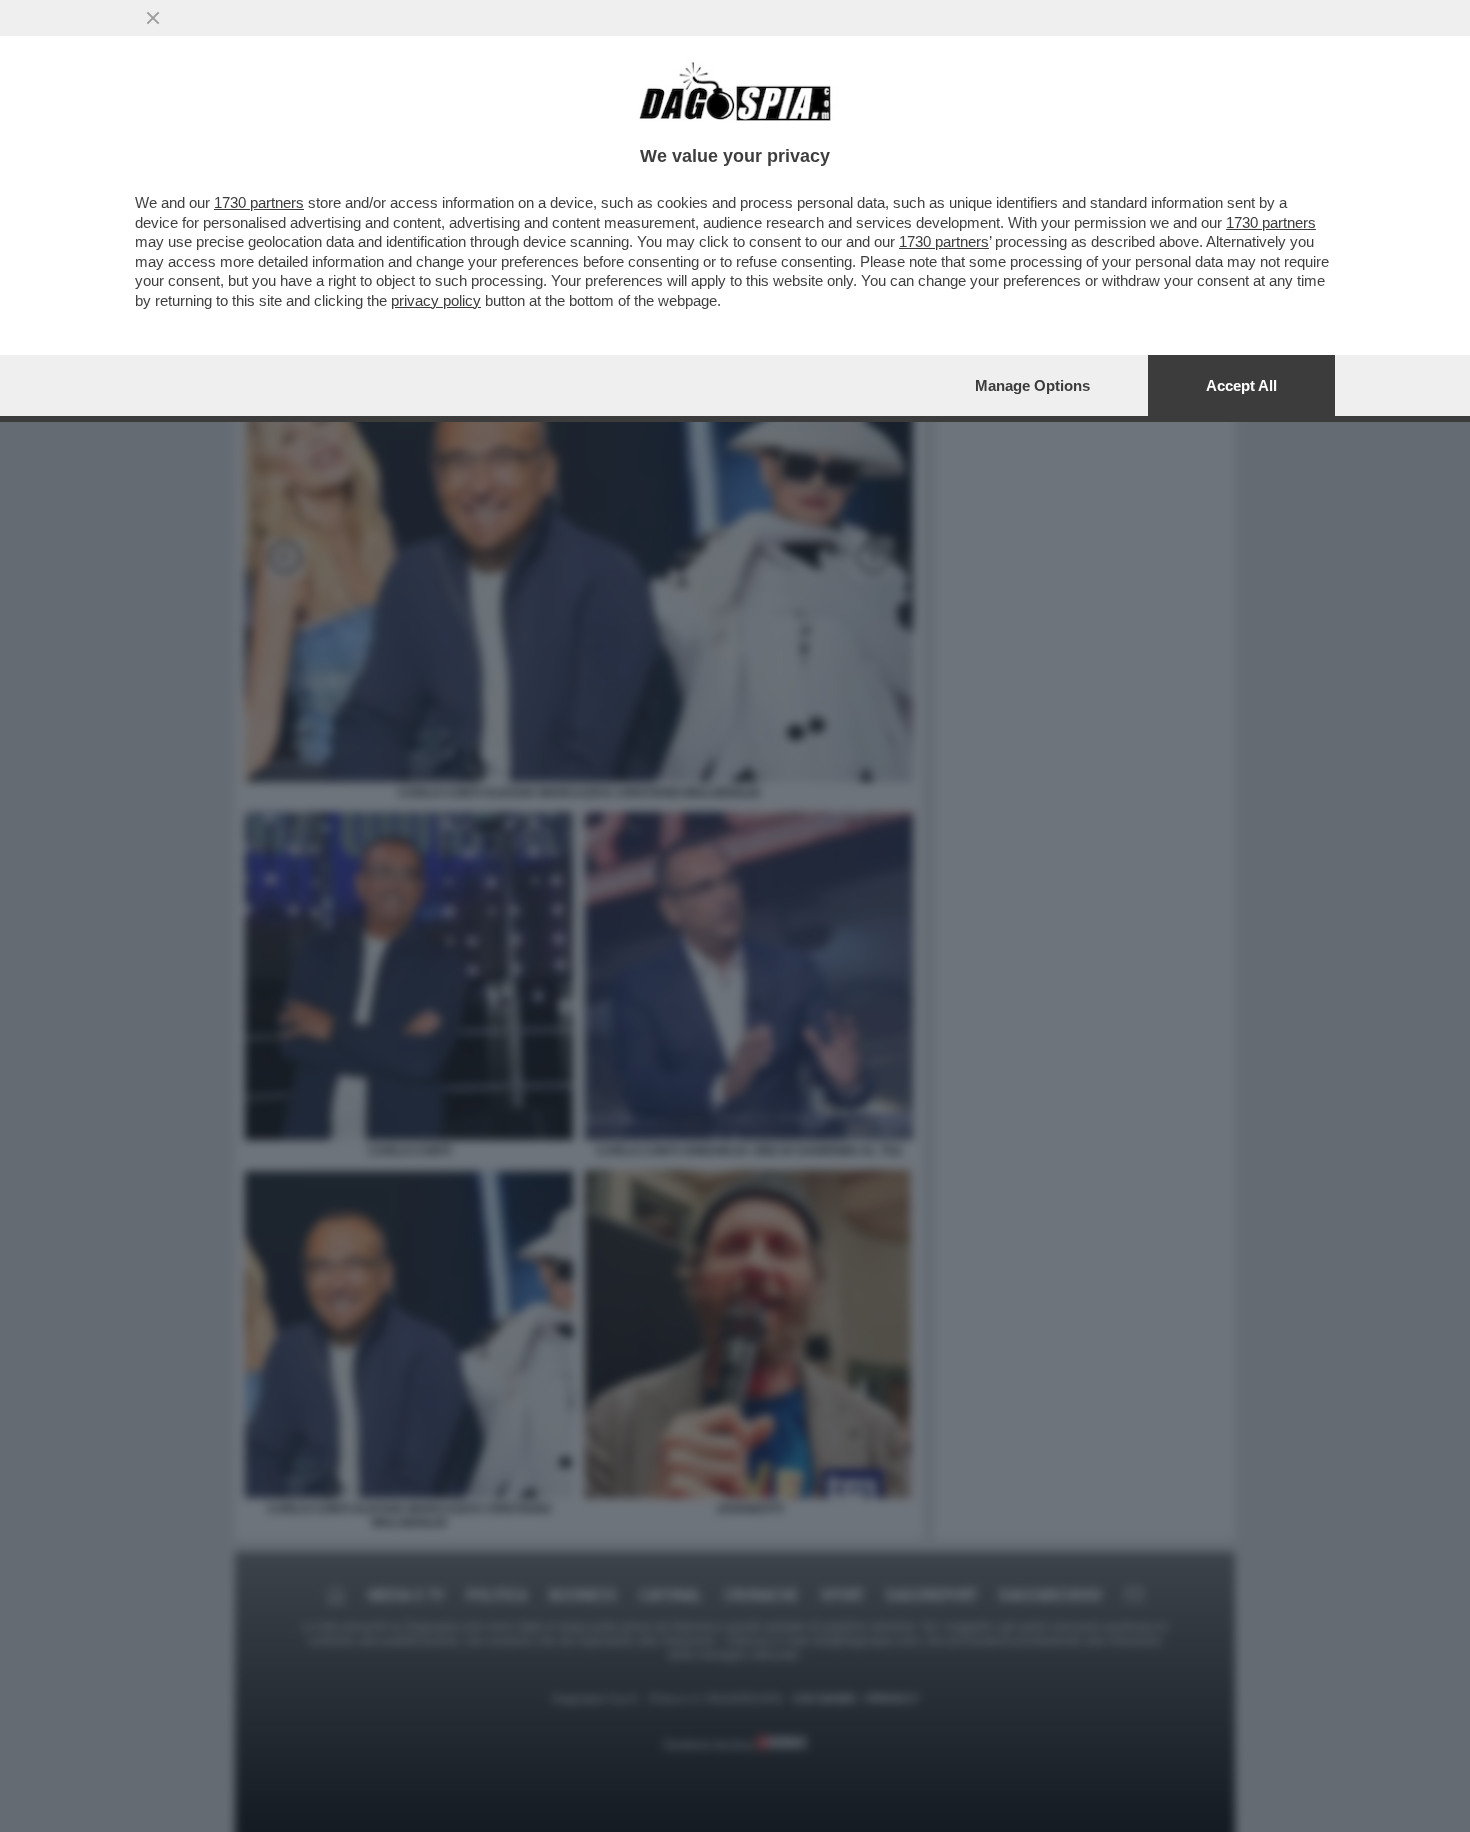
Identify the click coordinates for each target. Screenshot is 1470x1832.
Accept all (1241, 385)
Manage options (1032, 385)
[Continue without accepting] (153, 18)
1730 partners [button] (259, 202)
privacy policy (436, 300)
